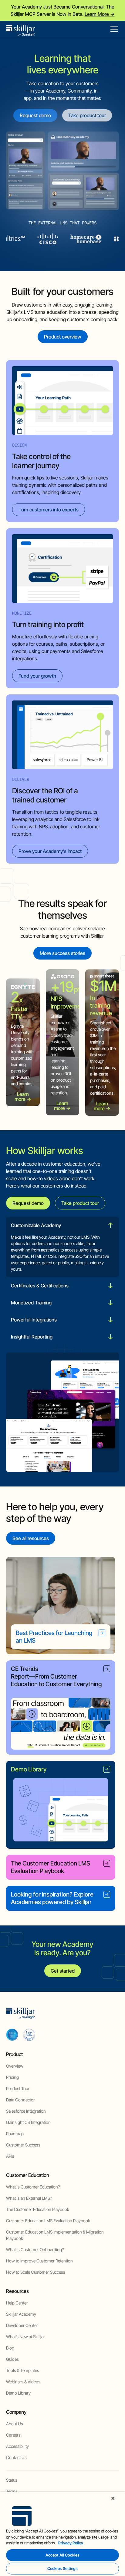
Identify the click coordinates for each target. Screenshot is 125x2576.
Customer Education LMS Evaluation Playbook (48, 2221)
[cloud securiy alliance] (29, 2034)
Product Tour (18, 2088)
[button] (113, 29)
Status (12, 2480)
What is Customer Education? (33, 2187)
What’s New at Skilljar (25, 2337)
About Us (15, 2424)
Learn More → (100, 14)
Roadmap (15, 2134)
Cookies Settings (62, 2568)
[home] (21, 29)
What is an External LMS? (29, 2198)
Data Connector (20, 2100)
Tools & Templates (23, 2370)
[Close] (113, 2498)
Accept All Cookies (62, 2555)
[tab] (62, 1247)
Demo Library (18, 2393)
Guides (12, 2359)
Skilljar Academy (21, 2314)
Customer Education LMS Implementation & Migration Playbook (55, 2235)
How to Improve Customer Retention (39, 2261)
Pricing (12, 2077)
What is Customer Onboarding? (35, 2250)
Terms (12, 2491)
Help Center (17, 2303)
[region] (62, 2534)
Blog (10, 2348)
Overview (15, 2066)
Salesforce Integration (26, 2111)
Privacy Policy (71, 2543)
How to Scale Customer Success (36, 2272)
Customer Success (23, 2145)
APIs (10, 2156)
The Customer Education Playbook (38, 2209)
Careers (13, 2435)
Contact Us (16, 2457)
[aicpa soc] (12, 2034)
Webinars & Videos (23, 2382)
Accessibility (17, 2446)
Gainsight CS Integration (28, 2122)
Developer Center (22, 2325)
